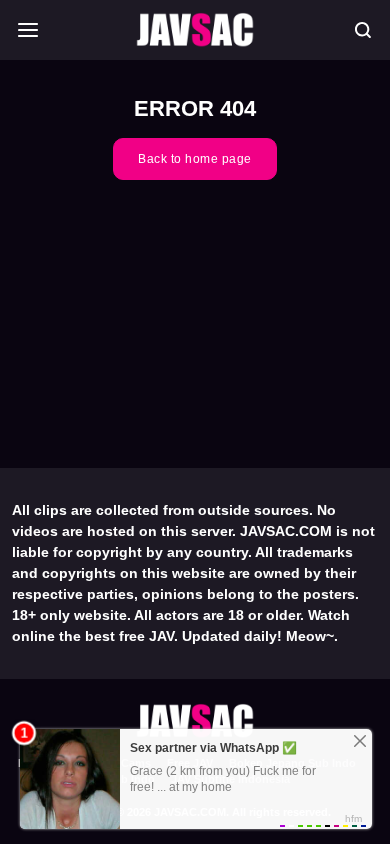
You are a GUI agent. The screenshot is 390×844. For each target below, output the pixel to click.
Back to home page (195, 159)
